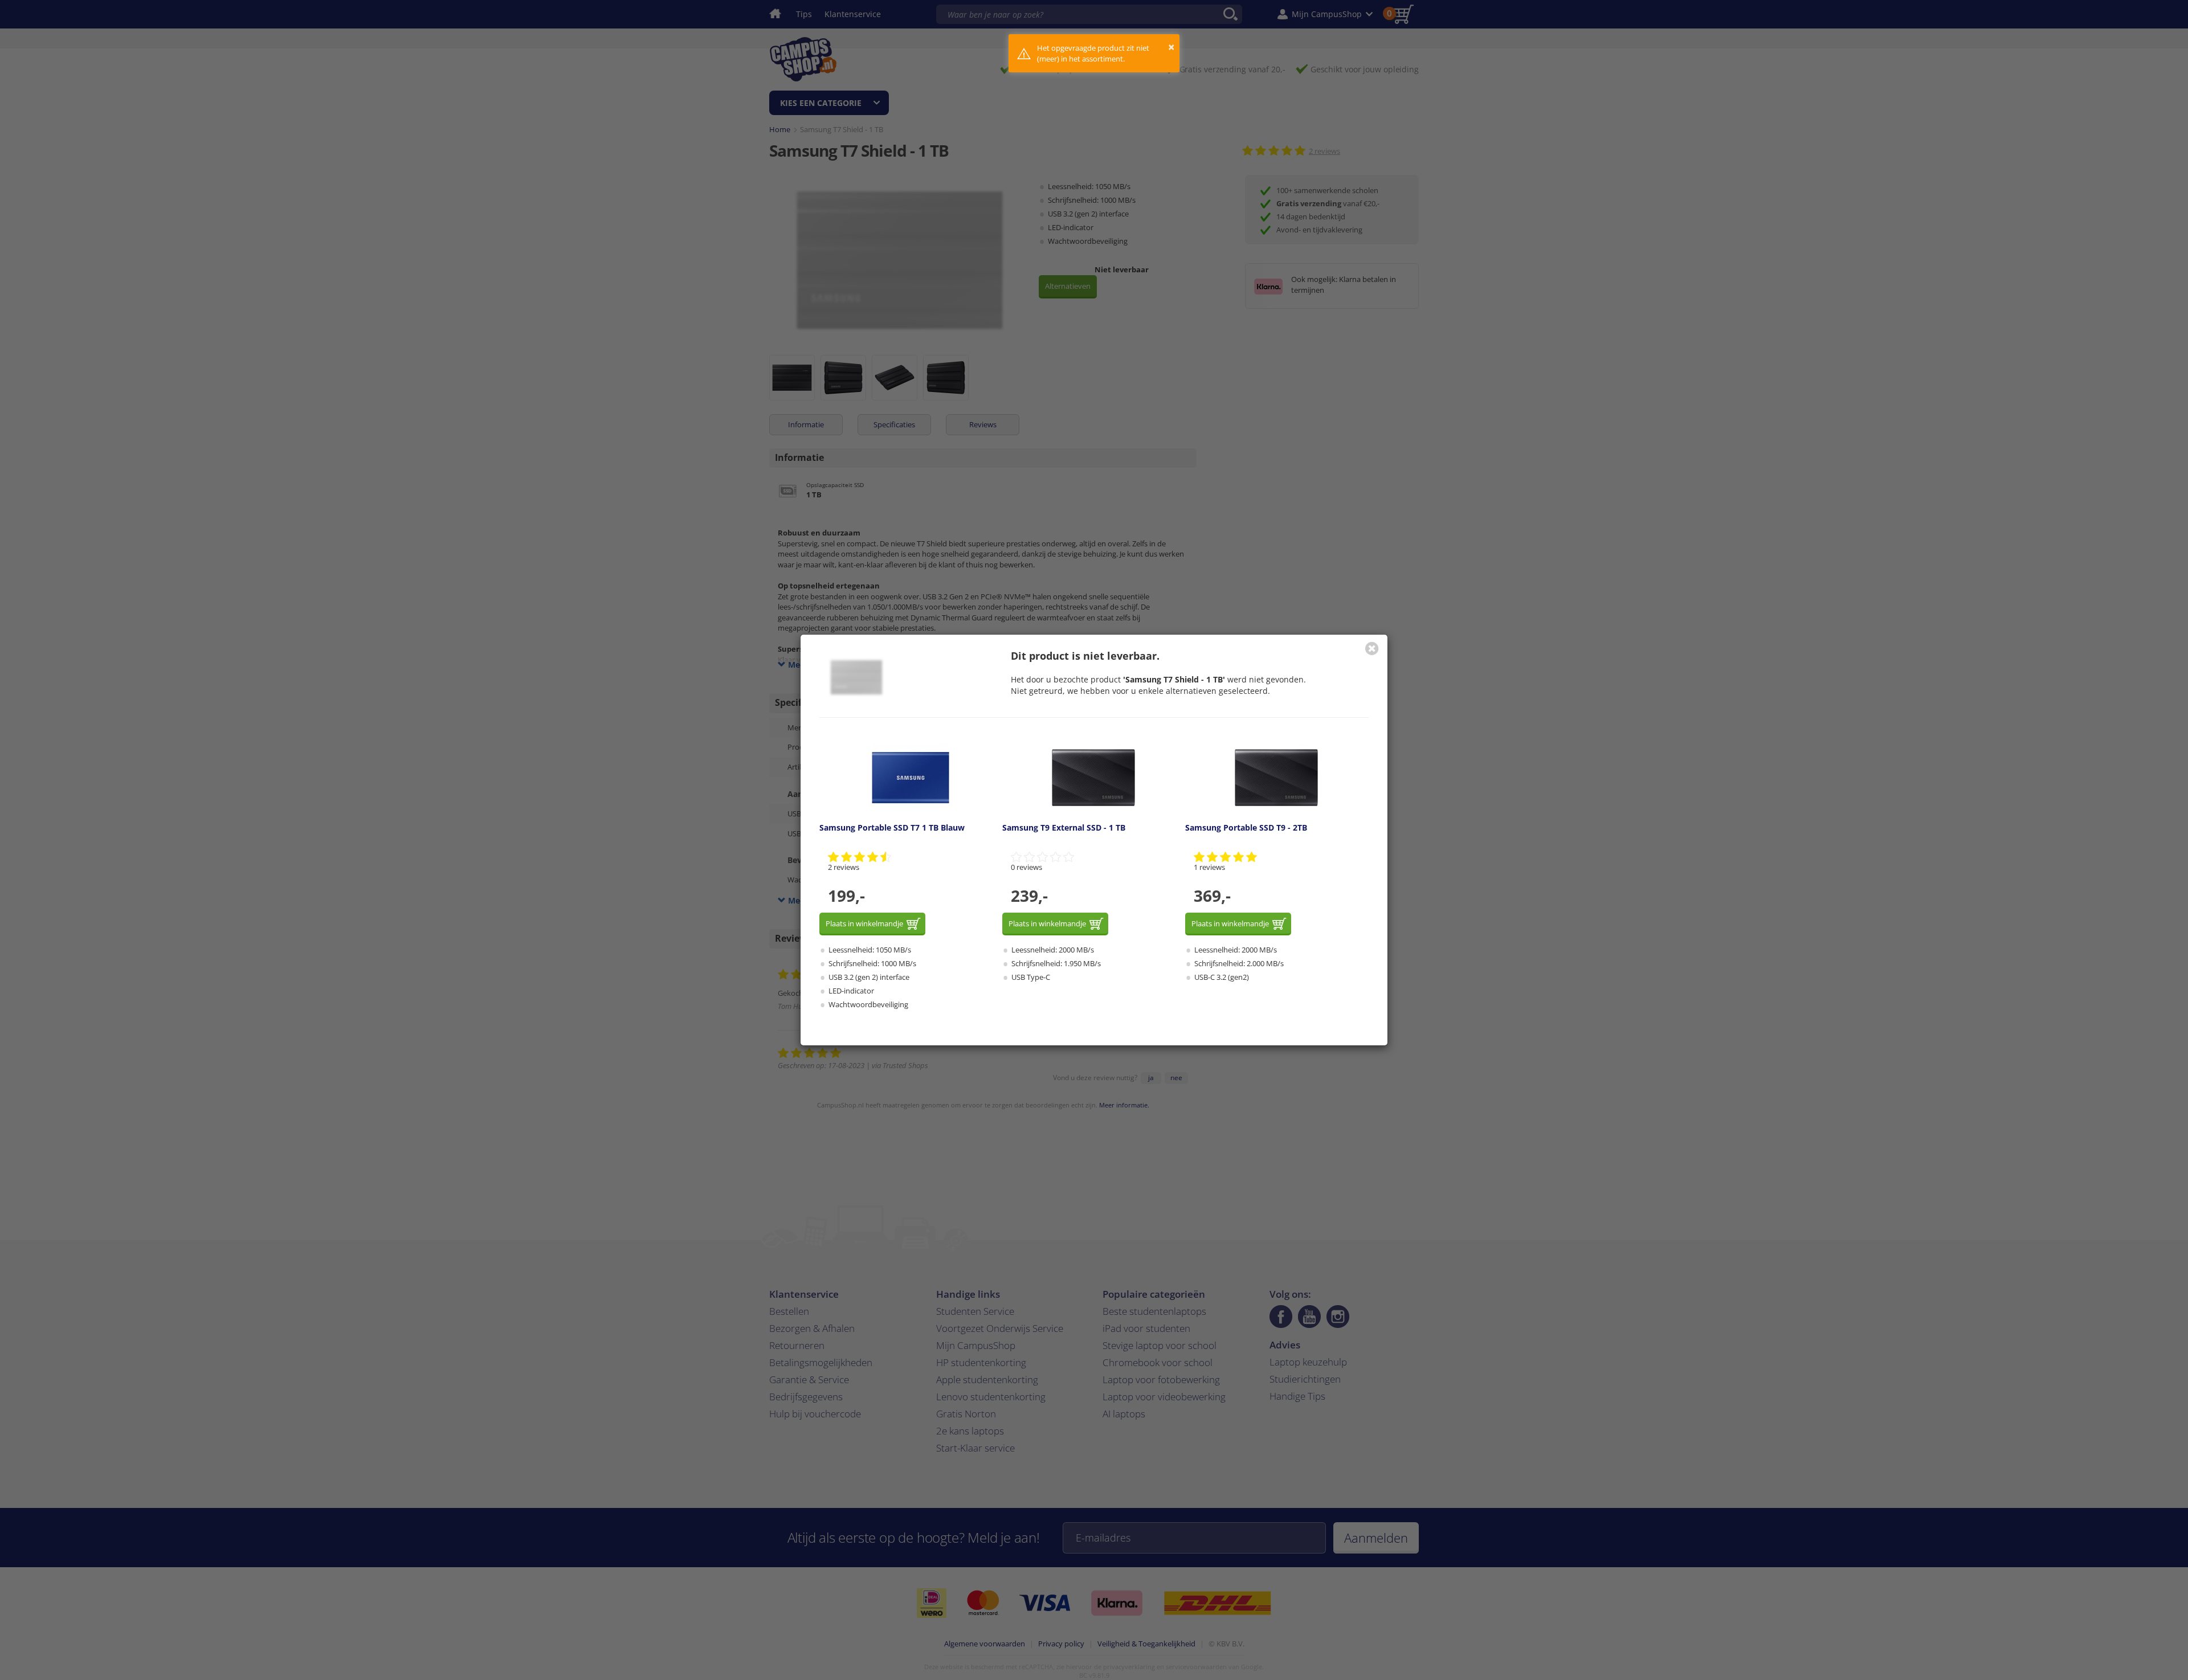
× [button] (1171, 47)
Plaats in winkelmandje (864, 923)
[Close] (1372, 648)
